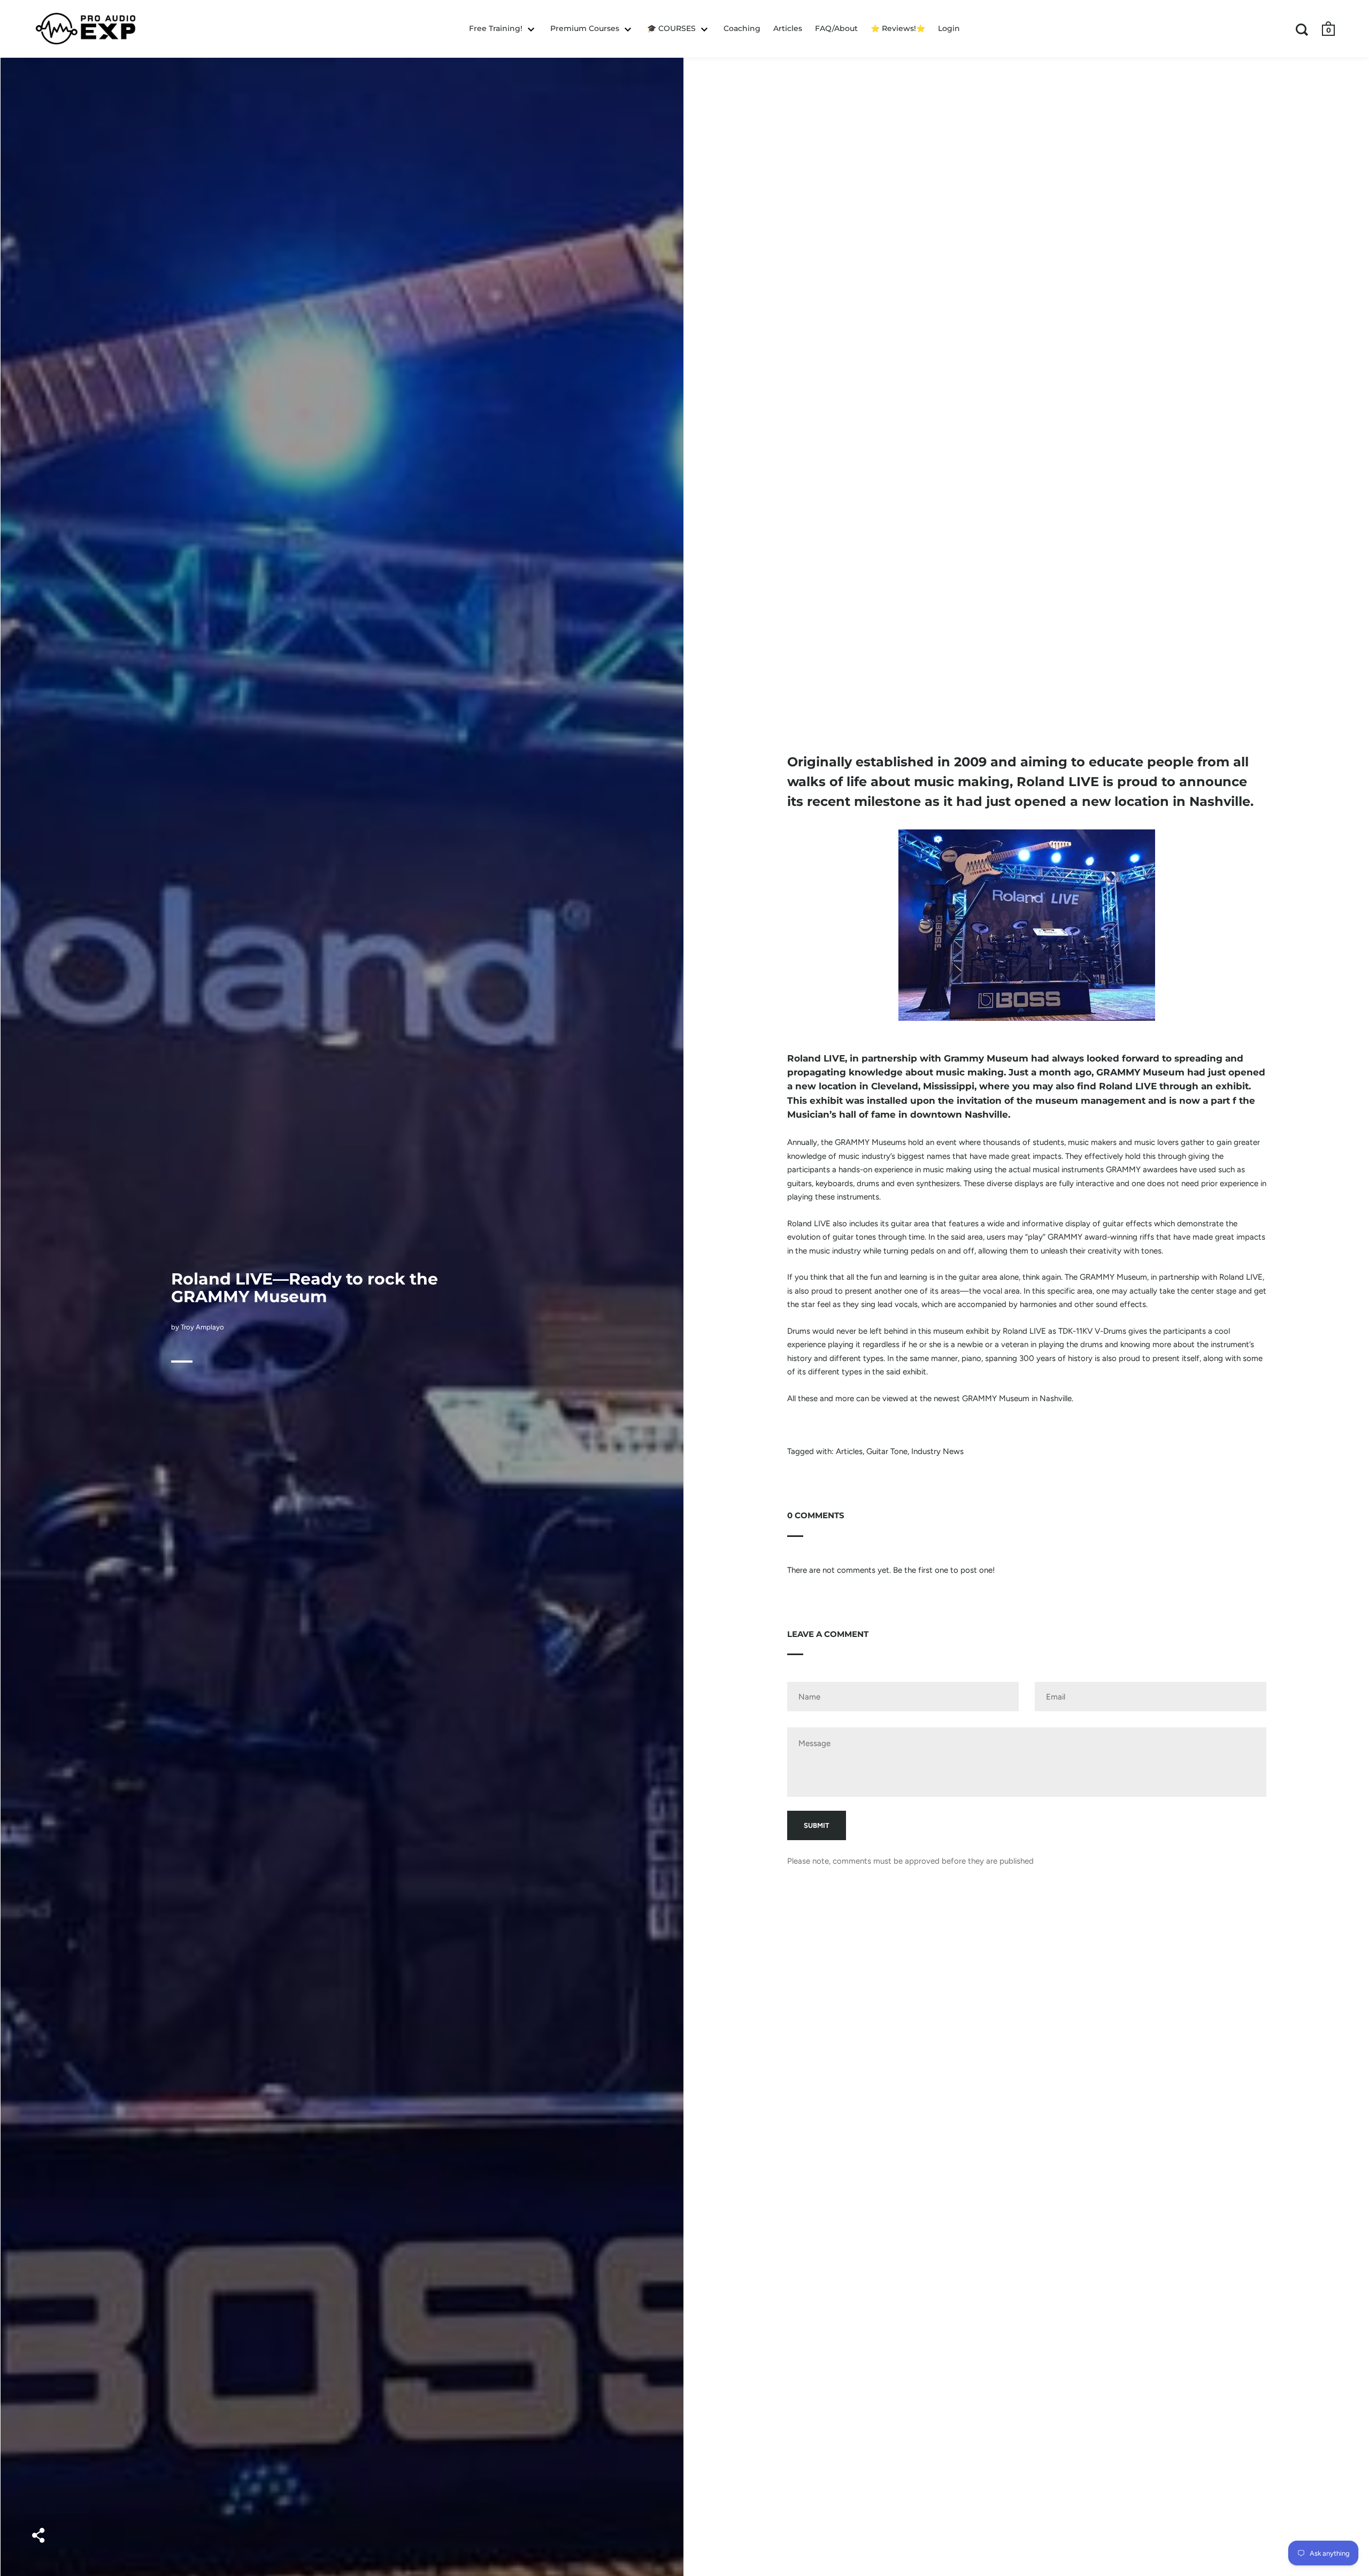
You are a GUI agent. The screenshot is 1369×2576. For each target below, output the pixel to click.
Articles (849, 1451)
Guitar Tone (887, 1451)
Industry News (937, 1451)
